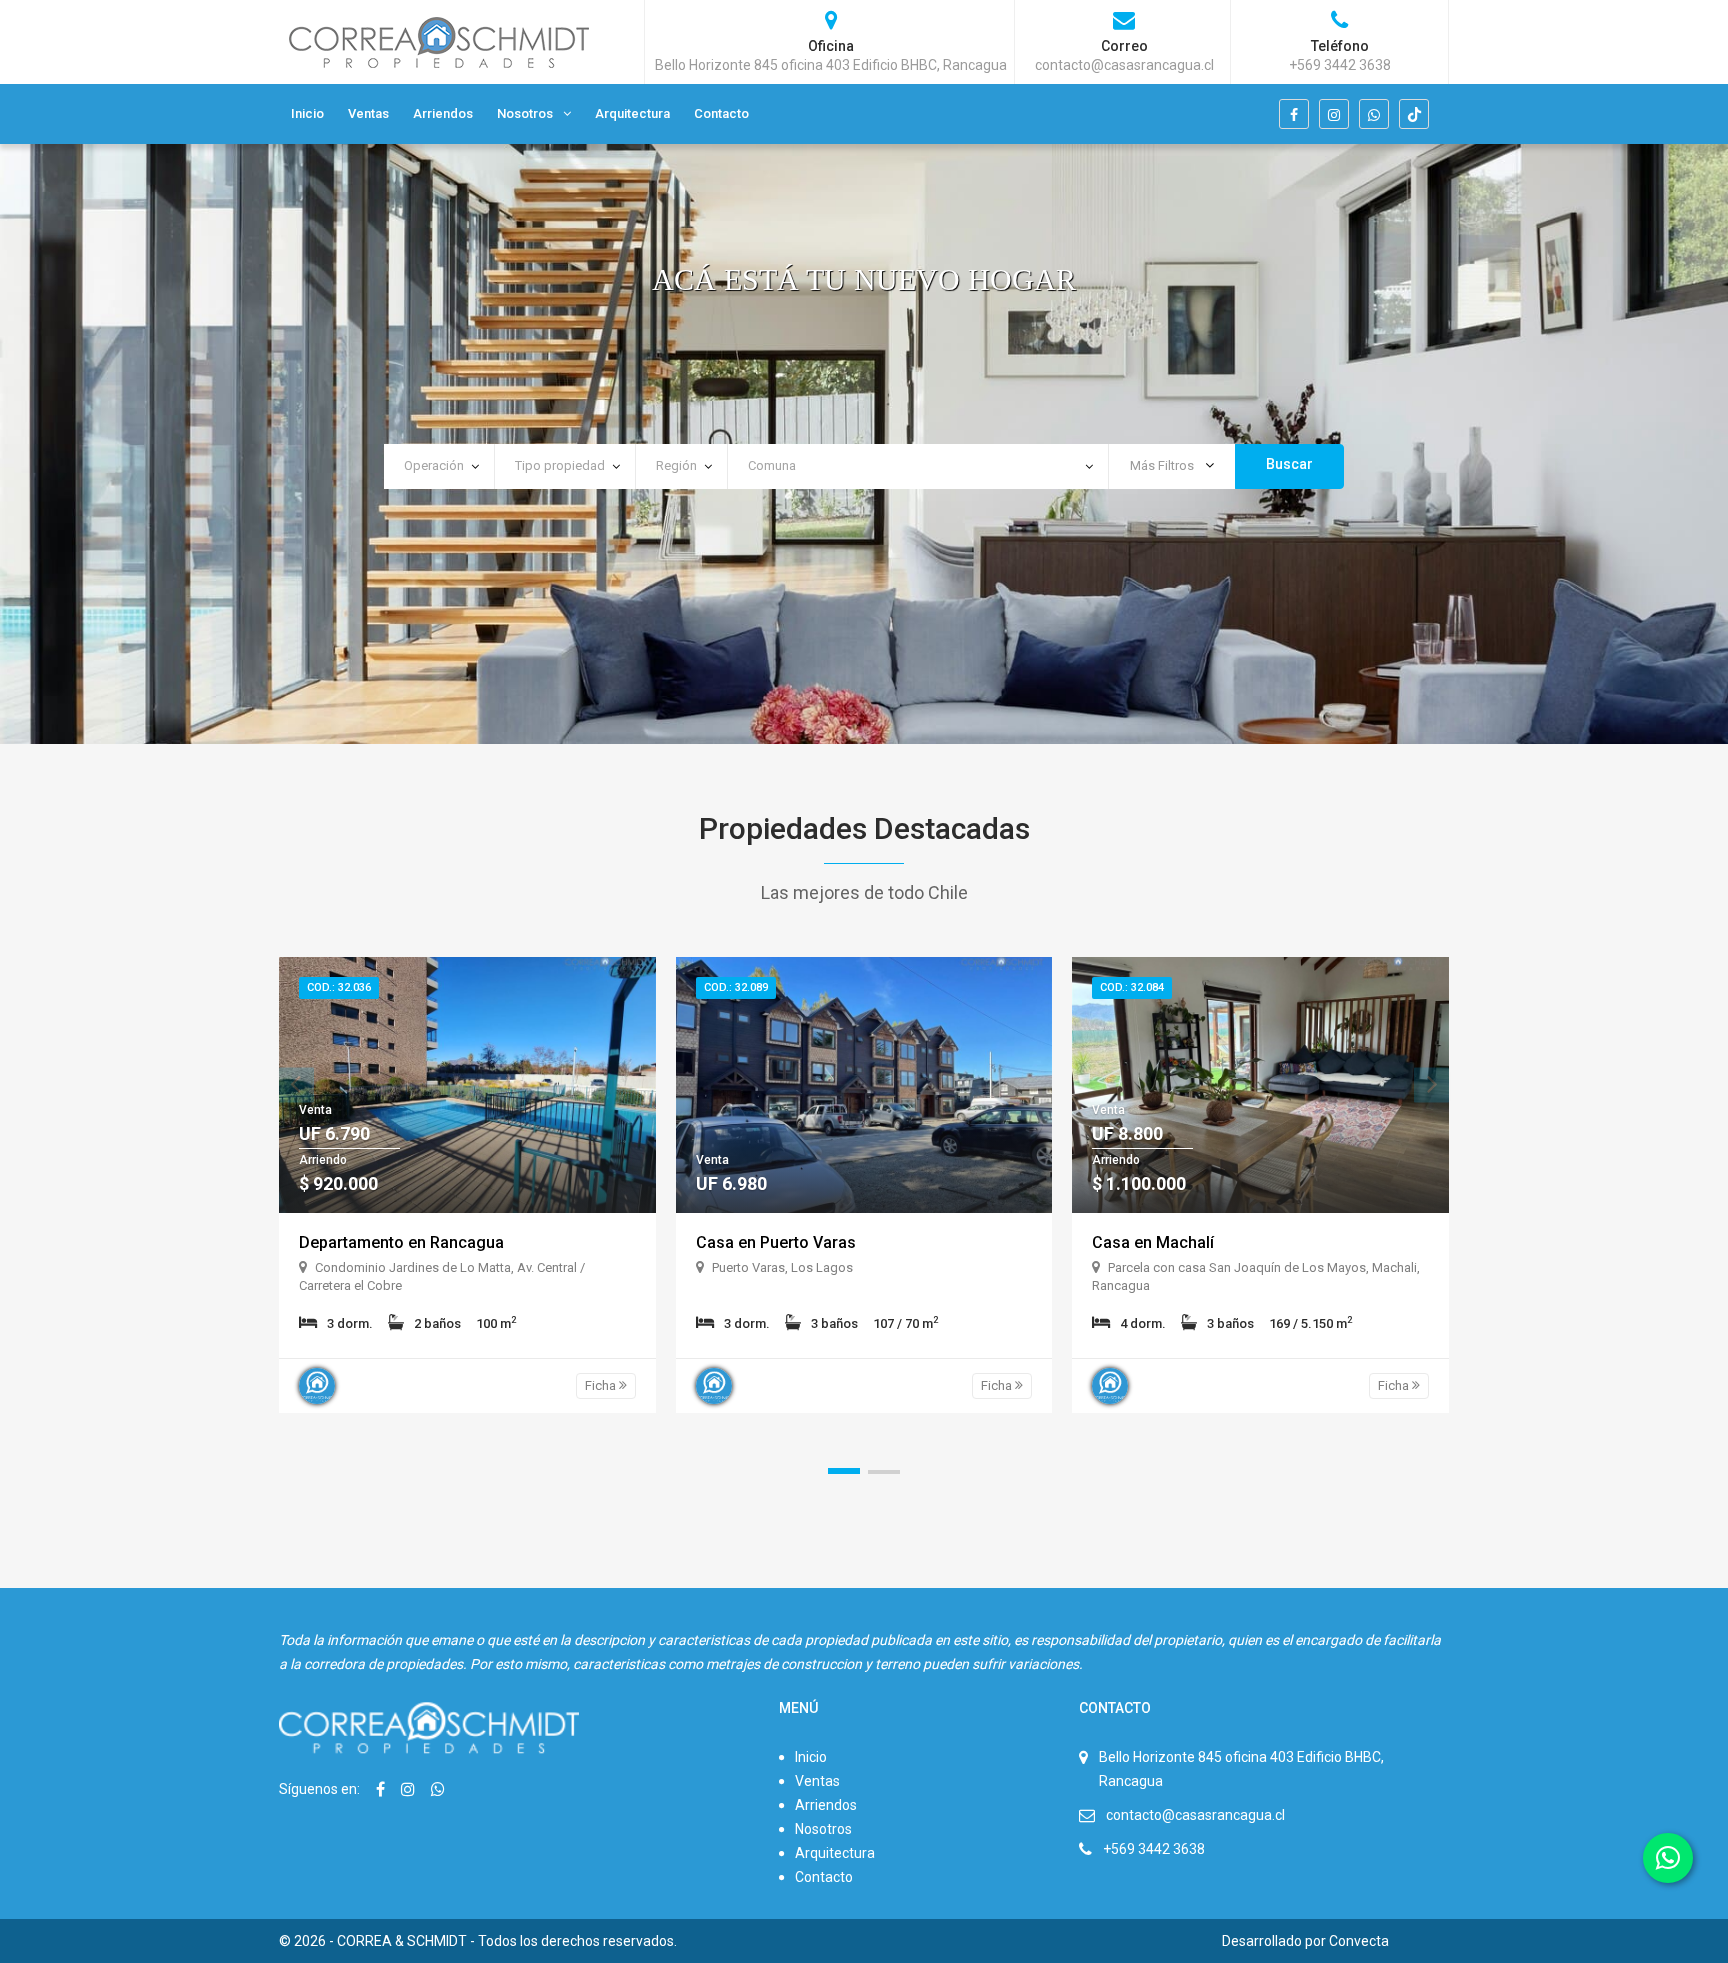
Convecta (1359, 1941)
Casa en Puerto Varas (776, 1242)
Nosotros (525, 113)
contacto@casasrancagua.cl (1195, 1815)
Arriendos (443, 113)
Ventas (368, 113)
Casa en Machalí (1153, 1242)
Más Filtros (1163, 465)
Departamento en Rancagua (401, 1242)
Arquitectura (632, 113)
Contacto (721, 113)
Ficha (602, 1385)
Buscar (1289, 464)
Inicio (307, 113)
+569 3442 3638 (1154, 1849)
